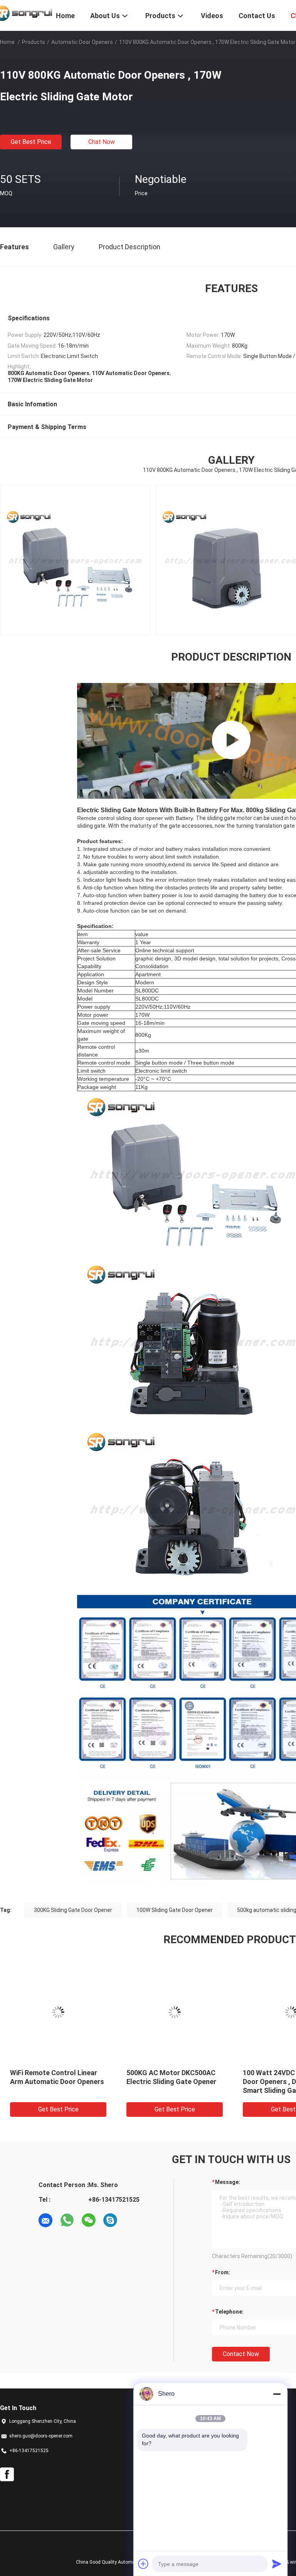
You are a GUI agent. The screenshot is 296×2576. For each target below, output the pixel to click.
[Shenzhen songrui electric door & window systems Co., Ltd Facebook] (7, 2475)
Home (7, 42)
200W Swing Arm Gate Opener (174, 2073)
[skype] (110, 2220)
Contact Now (241, 2354)
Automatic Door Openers (82, 42)
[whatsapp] (67, 2220)
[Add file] (143, 2564)
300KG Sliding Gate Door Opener (73, 1910)
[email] (45, 2220)
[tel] (132, 2220)
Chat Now (102, 142)
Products (34, 42)
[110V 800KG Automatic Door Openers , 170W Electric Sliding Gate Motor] (58, 2012)
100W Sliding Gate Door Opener (175, 1910)
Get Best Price (31, 142)
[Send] (277, 2564)
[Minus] (277, 2394)
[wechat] (89, 2220)
